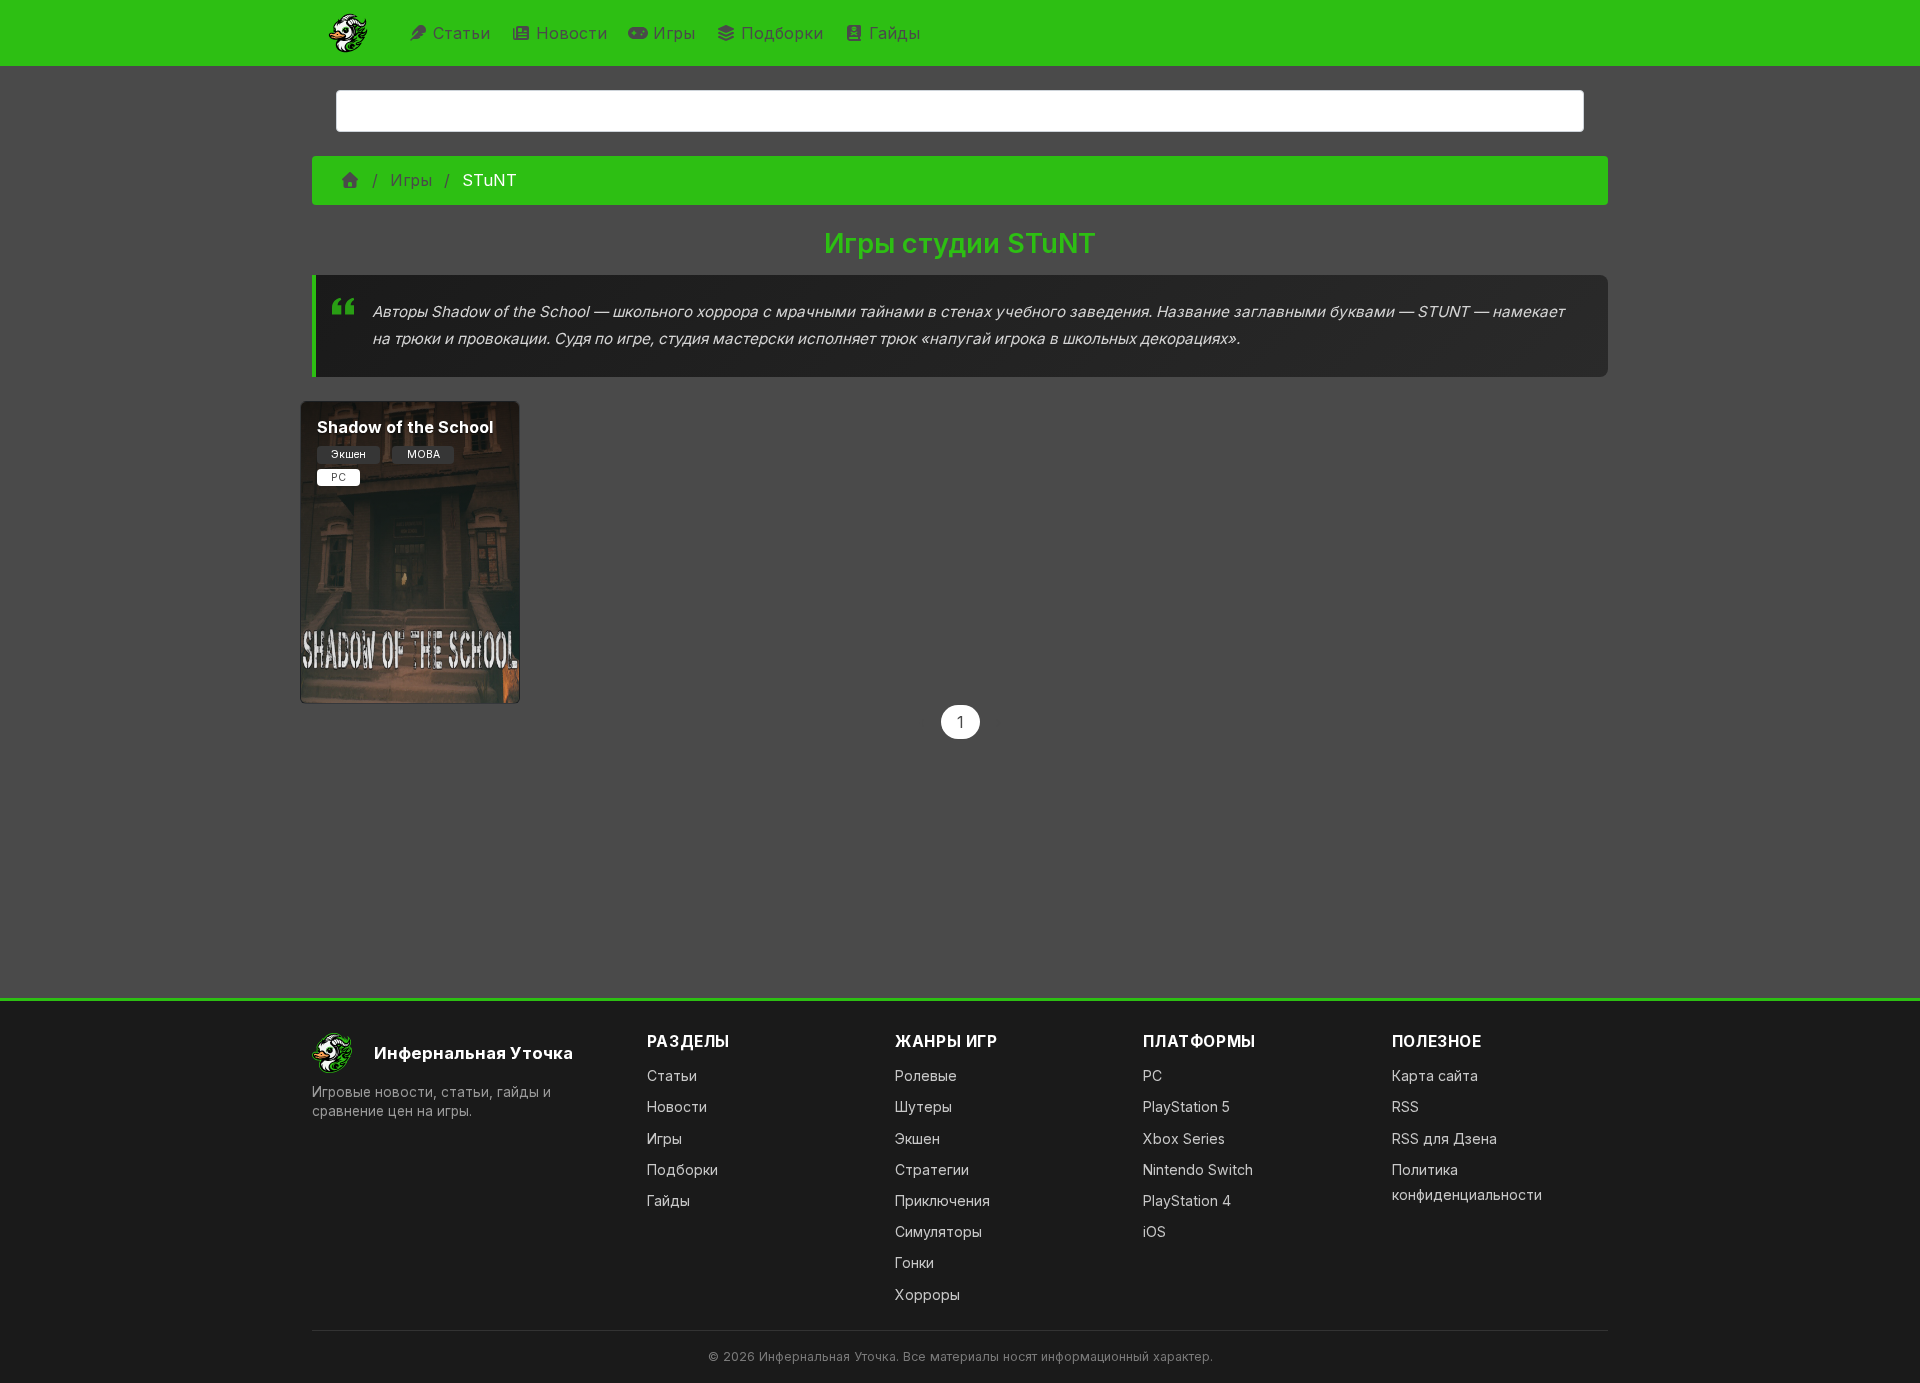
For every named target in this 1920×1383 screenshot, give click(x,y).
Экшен (917, 1138)
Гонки (914, 1262)
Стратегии (932, 1169)
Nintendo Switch (1198, 1169)
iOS (1154, 1231)
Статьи (461, 33)
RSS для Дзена (1444, 1138)
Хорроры (927, 1294)
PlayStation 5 (1186, 1106)
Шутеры (923, 1106)
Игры (674, 33)
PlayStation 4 (1187, 1200)
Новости (571, 33)
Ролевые (926, 1075)
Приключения (942, 1200)
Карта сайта (1435, 1075)
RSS (1405, 1106)
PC (1152, 1075)
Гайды (894, 33)
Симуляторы (938, 1231)
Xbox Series (1184, 1138)
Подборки (782, 33)
